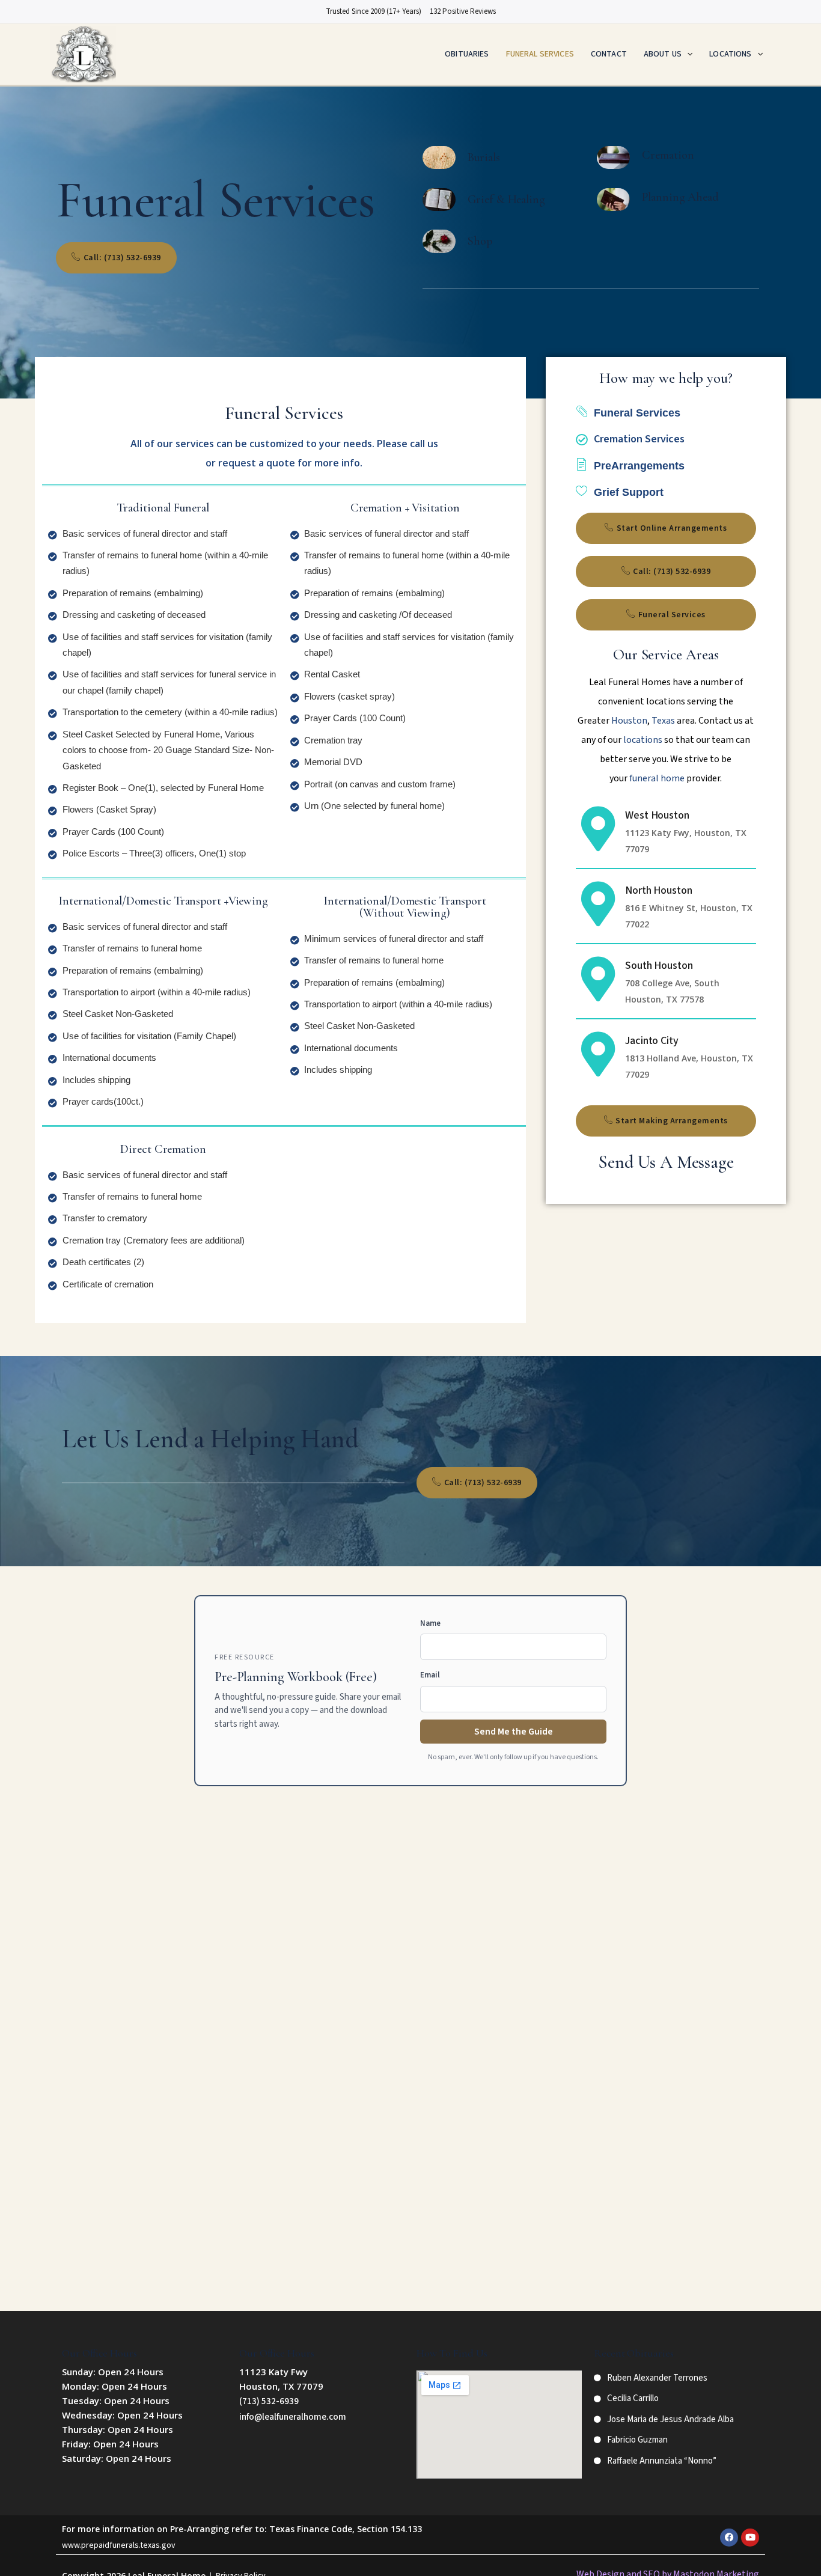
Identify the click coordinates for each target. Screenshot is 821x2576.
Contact (609, 54)
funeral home (657, 778)
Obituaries (467, 54)
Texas (663, 721)
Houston (629, 721)
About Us (663, 54)
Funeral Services (540, 54)
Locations (730, 54)
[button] (687, 54)
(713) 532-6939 (269, 2401)
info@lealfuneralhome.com (293, 2417)
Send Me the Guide (514, 1732)
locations (643, 740)
